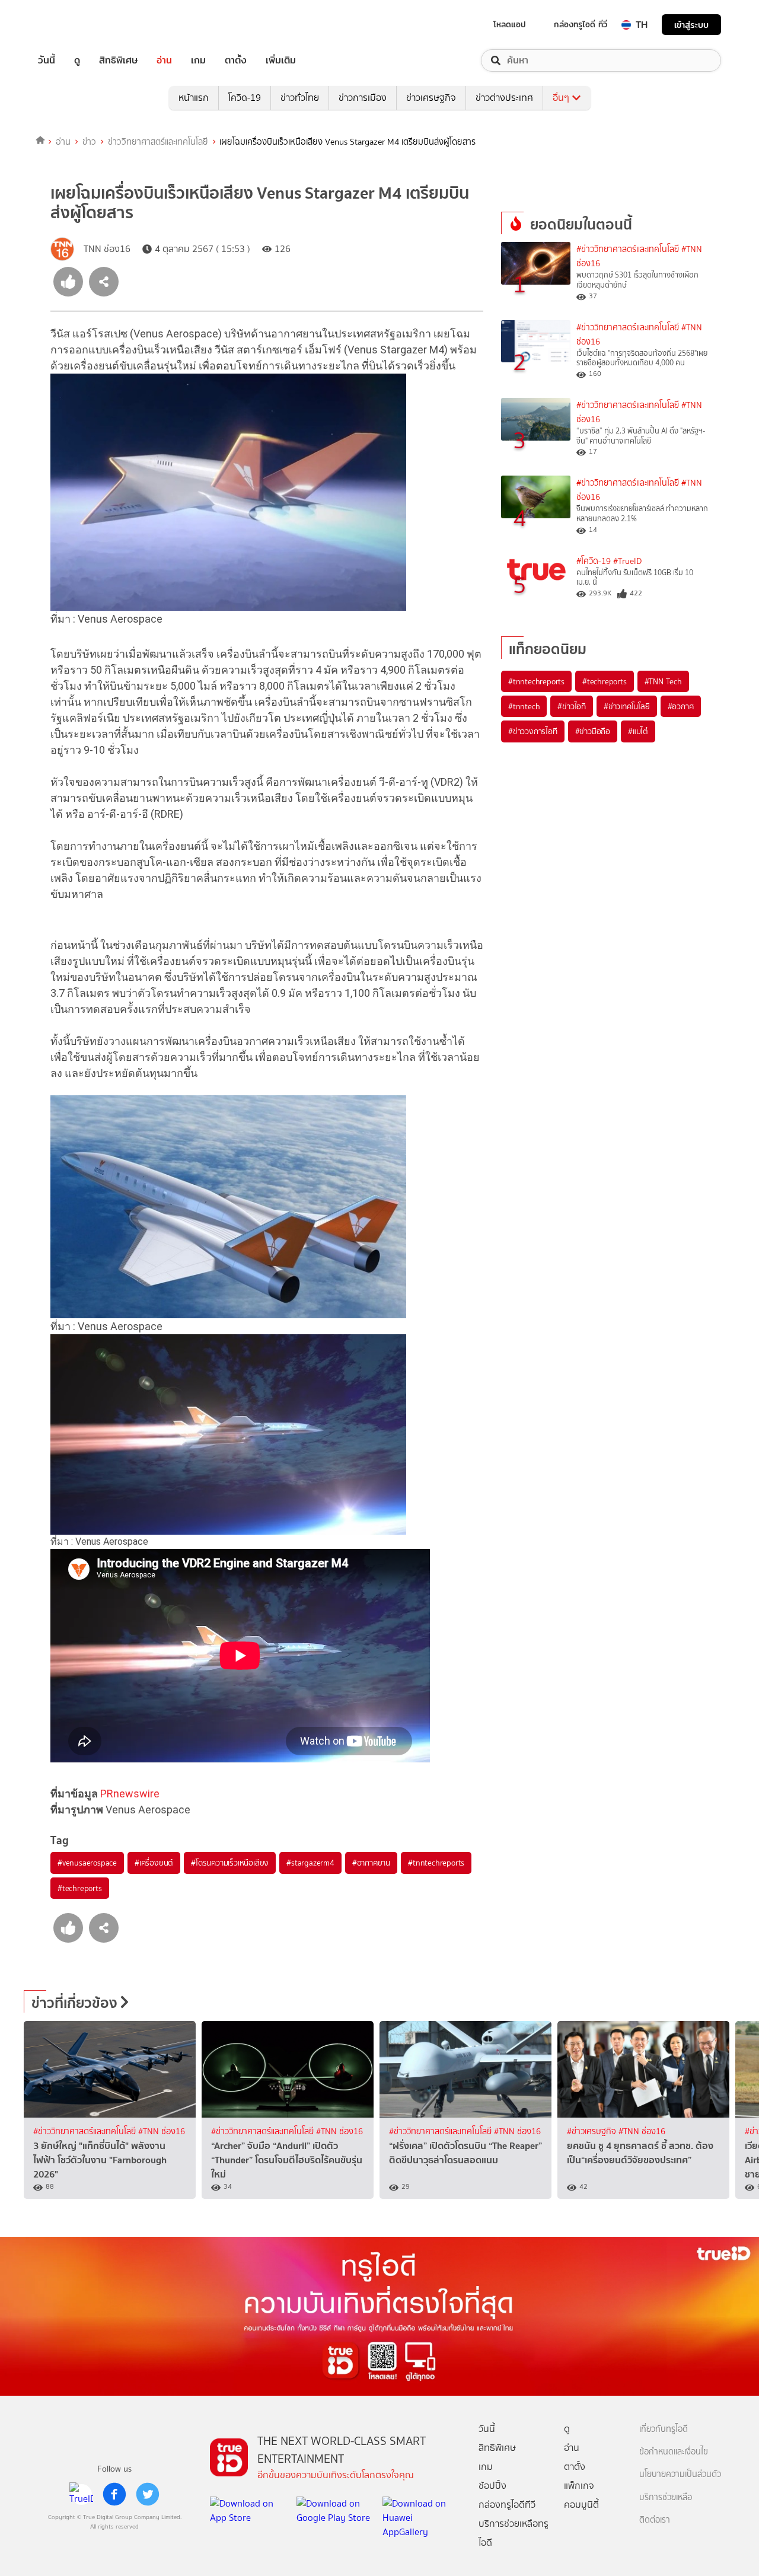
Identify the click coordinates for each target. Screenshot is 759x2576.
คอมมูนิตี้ (581, 2505)
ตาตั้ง (236, 60)
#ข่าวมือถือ (593, 731)
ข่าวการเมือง (363, 98)
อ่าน (164, 60)
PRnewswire (130, 1794)
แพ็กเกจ (579, 2486)
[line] (81, 2494)
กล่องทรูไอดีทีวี (507, 2505)
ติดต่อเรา (655, 2520)
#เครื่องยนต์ (154, 1863)
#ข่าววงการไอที (533, 731)
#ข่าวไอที (572, 706)
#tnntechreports (436, 1863)
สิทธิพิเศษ (118, 60)
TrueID (74, 25)
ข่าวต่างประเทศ (504, 98)
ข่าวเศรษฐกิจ (431, 98)
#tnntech (524, 706)
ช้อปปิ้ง (492, 2486)
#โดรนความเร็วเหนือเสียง (230, 1863)
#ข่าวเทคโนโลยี (627, 706)
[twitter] (148, 2494)
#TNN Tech (663, 681)
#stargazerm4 (310, 1863)
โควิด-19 (245, 98)
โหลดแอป (510, 24)
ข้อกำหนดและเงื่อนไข (674, 2452)
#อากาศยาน (371, 1863)
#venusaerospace (87, 1863)
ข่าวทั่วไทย (300, 98)
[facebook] (114, 2494)
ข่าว (89, 142)
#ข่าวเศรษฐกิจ (593, 2132)
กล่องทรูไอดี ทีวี (581, 24)
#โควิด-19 (594, 561)
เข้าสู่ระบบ (691, 25)
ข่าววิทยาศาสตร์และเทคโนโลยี (158, 142)
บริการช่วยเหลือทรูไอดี (514, 2533)
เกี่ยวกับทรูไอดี (664, 2429)
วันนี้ (47, 60)
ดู (77, 60)
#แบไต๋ (638, 731)
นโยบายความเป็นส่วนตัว (680, 2474)
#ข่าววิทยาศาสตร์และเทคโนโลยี (628, 249)
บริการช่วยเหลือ (666, 2497)
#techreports (80, 1888)
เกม (198, 60)
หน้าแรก (194, 98)
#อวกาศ (681, 706)
